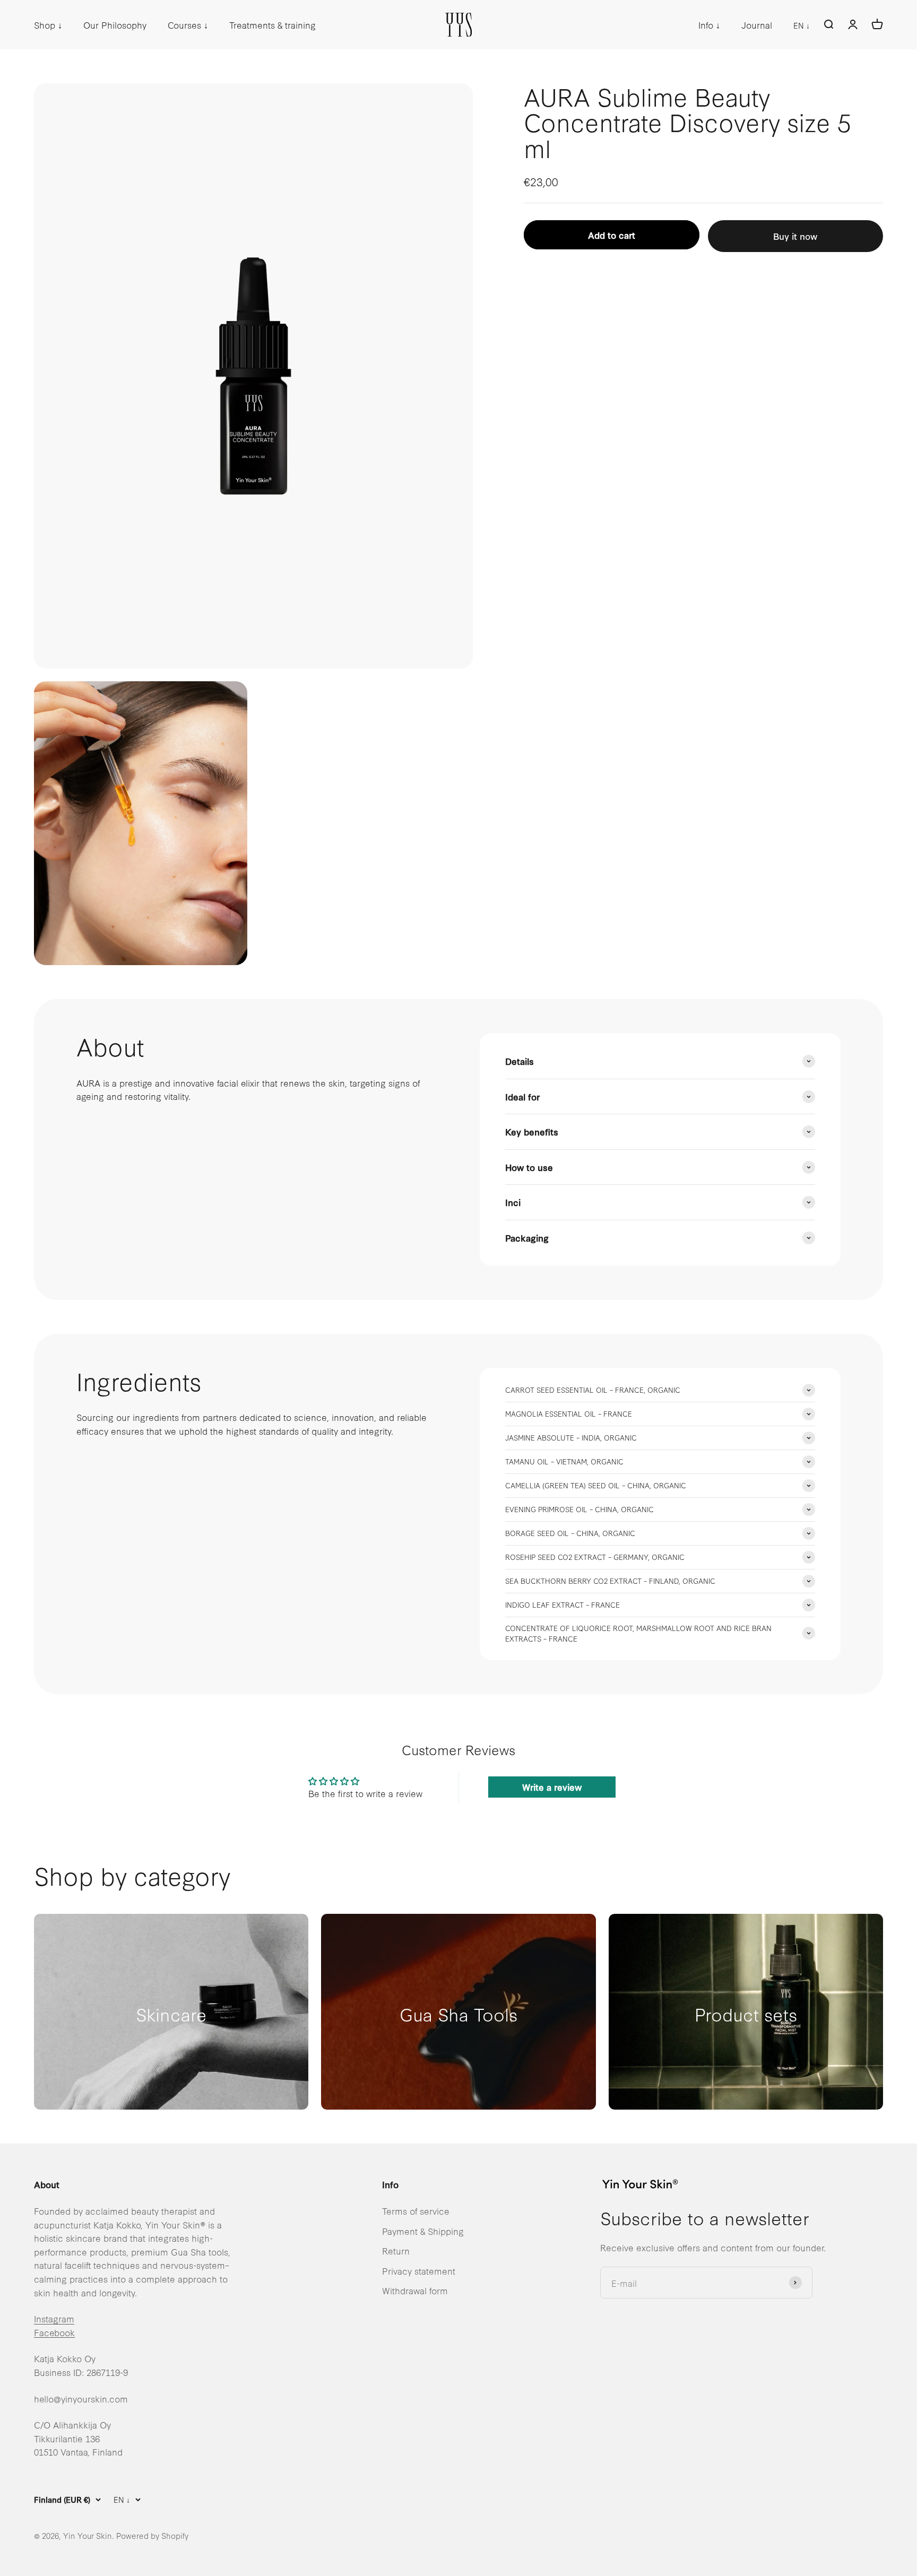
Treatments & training (272, 25)
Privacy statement (419, 2271)
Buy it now (795, 236)
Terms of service (416, 2211)
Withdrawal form (415, 2290)
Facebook (54, 2332)
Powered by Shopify (152, 2535)
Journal (757, 25)
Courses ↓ (188, 25)
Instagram (54, 2318)
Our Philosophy (115, 25)
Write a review (552, 1787)
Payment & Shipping (423, 2231)
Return (396, 2250)
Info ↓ (709, 25)
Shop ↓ (48, 25)
